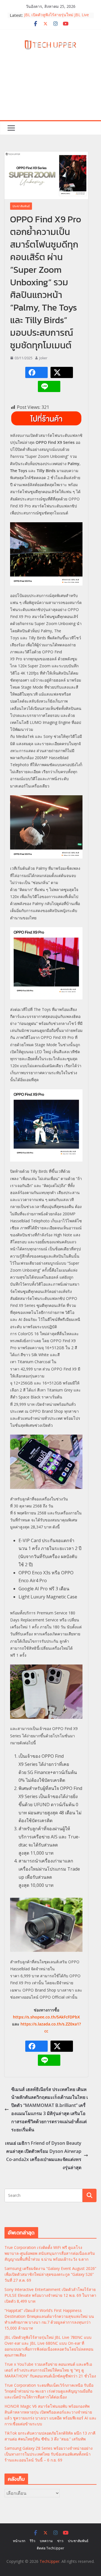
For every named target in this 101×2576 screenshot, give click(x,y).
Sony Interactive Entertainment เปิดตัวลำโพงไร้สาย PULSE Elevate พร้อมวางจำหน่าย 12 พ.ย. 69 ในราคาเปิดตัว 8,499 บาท (50, 2295)
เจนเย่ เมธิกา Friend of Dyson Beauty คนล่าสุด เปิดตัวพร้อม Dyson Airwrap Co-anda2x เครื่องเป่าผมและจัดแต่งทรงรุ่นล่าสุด (43, 2155)
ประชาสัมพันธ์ (21, 206)
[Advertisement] (50, 92)
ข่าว (60, 2541)
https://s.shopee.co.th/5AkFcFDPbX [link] (46, 2017)
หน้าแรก (19, 2541)
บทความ (46, 2541)
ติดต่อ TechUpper (50, 2548)
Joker (43, 358)
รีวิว (33, 2541)
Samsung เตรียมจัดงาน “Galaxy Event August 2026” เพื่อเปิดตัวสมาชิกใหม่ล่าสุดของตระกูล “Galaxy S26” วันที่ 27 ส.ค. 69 (50, 2274)
